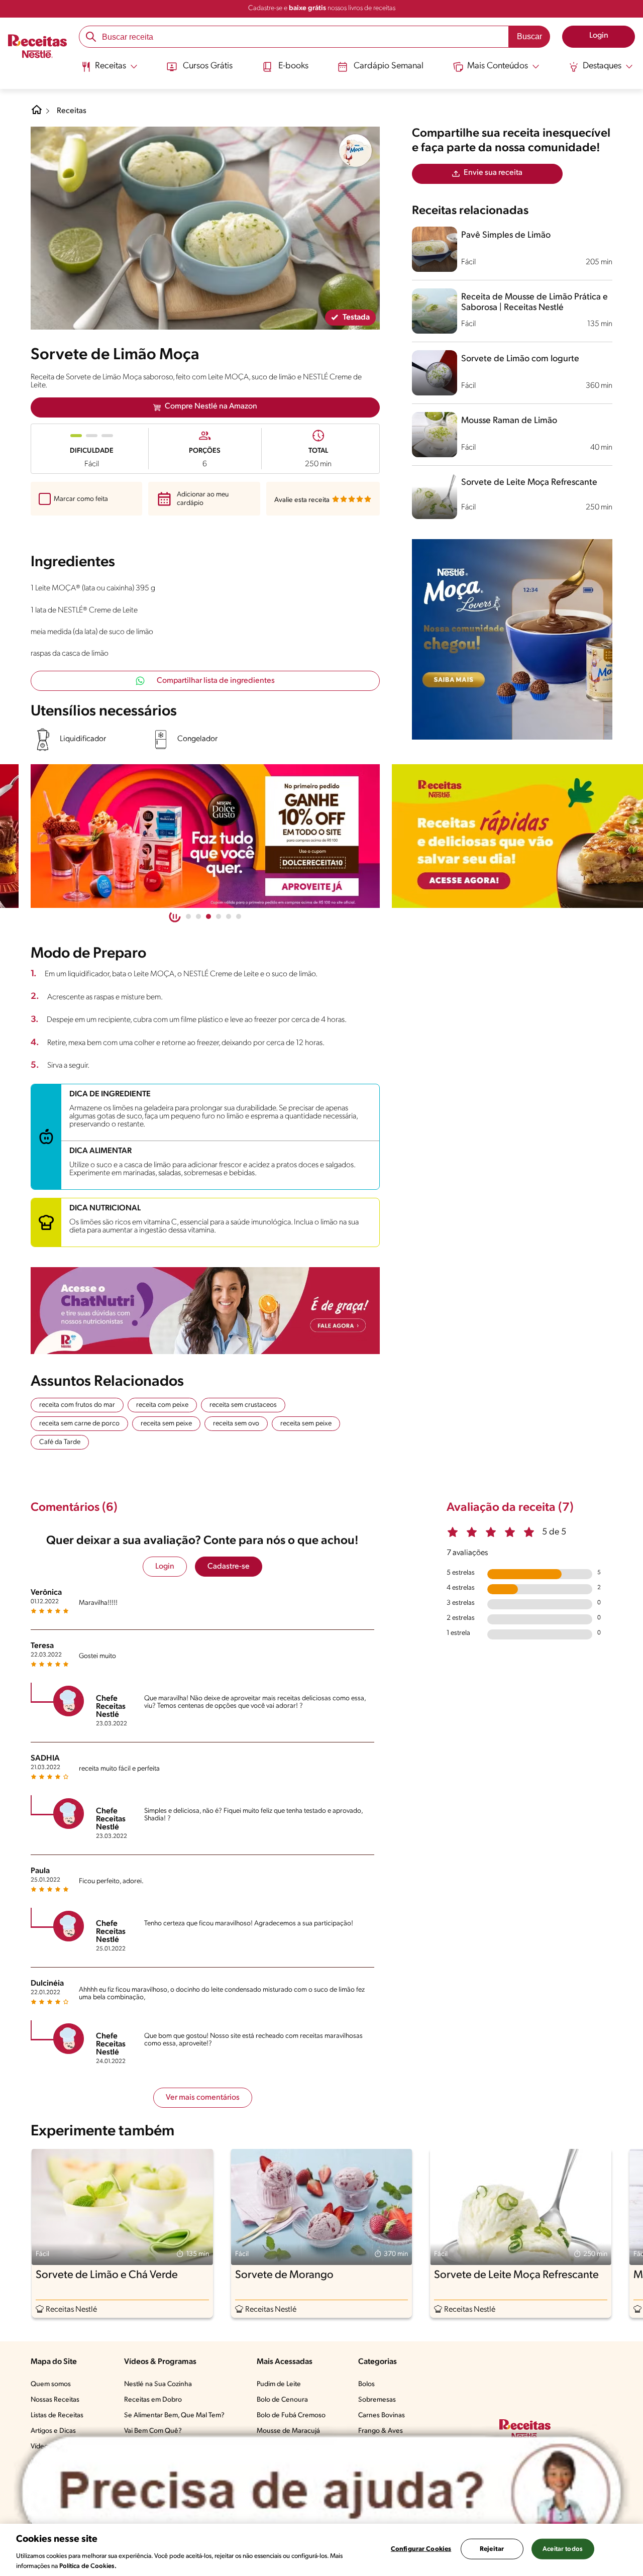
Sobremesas (377, 2400)
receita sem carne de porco (79, 1424)
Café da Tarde (60, 1442)
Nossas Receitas (55, 2400)
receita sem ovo (236, 1424)
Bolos (366, 2384)
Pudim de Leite (279, 2384)
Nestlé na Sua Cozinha (158, 2384)
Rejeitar (492, 2549)
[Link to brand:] (356, 151)
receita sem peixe (166, 1424)
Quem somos (51, 2384)
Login (165, 1567)
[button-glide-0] (188, 916)
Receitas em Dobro (153, 2400)
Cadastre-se (229, 1567)
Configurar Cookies (421, 2549)
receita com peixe (162, 1405)
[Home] (37, 114)
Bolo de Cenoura (282, 2400)
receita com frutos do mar (77, 1405)
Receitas (72, 111)
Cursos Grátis (208, 66)
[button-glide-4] (229, 916)
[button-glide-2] (208, 916)
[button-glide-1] (198, 916)
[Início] (37, 47)
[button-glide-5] (239, 916)
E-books (293, 66)
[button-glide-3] (219, 916)
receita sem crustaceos (243, 1405)
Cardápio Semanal (389, 66)
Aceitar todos (563, 2549)
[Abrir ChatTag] (321, 2492)
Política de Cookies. (88, 2566)
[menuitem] (109, 70)
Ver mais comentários (203, 2098)
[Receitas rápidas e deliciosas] (205, 836)
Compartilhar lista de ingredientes (216, 681)
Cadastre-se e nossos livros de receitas (322, 8)
